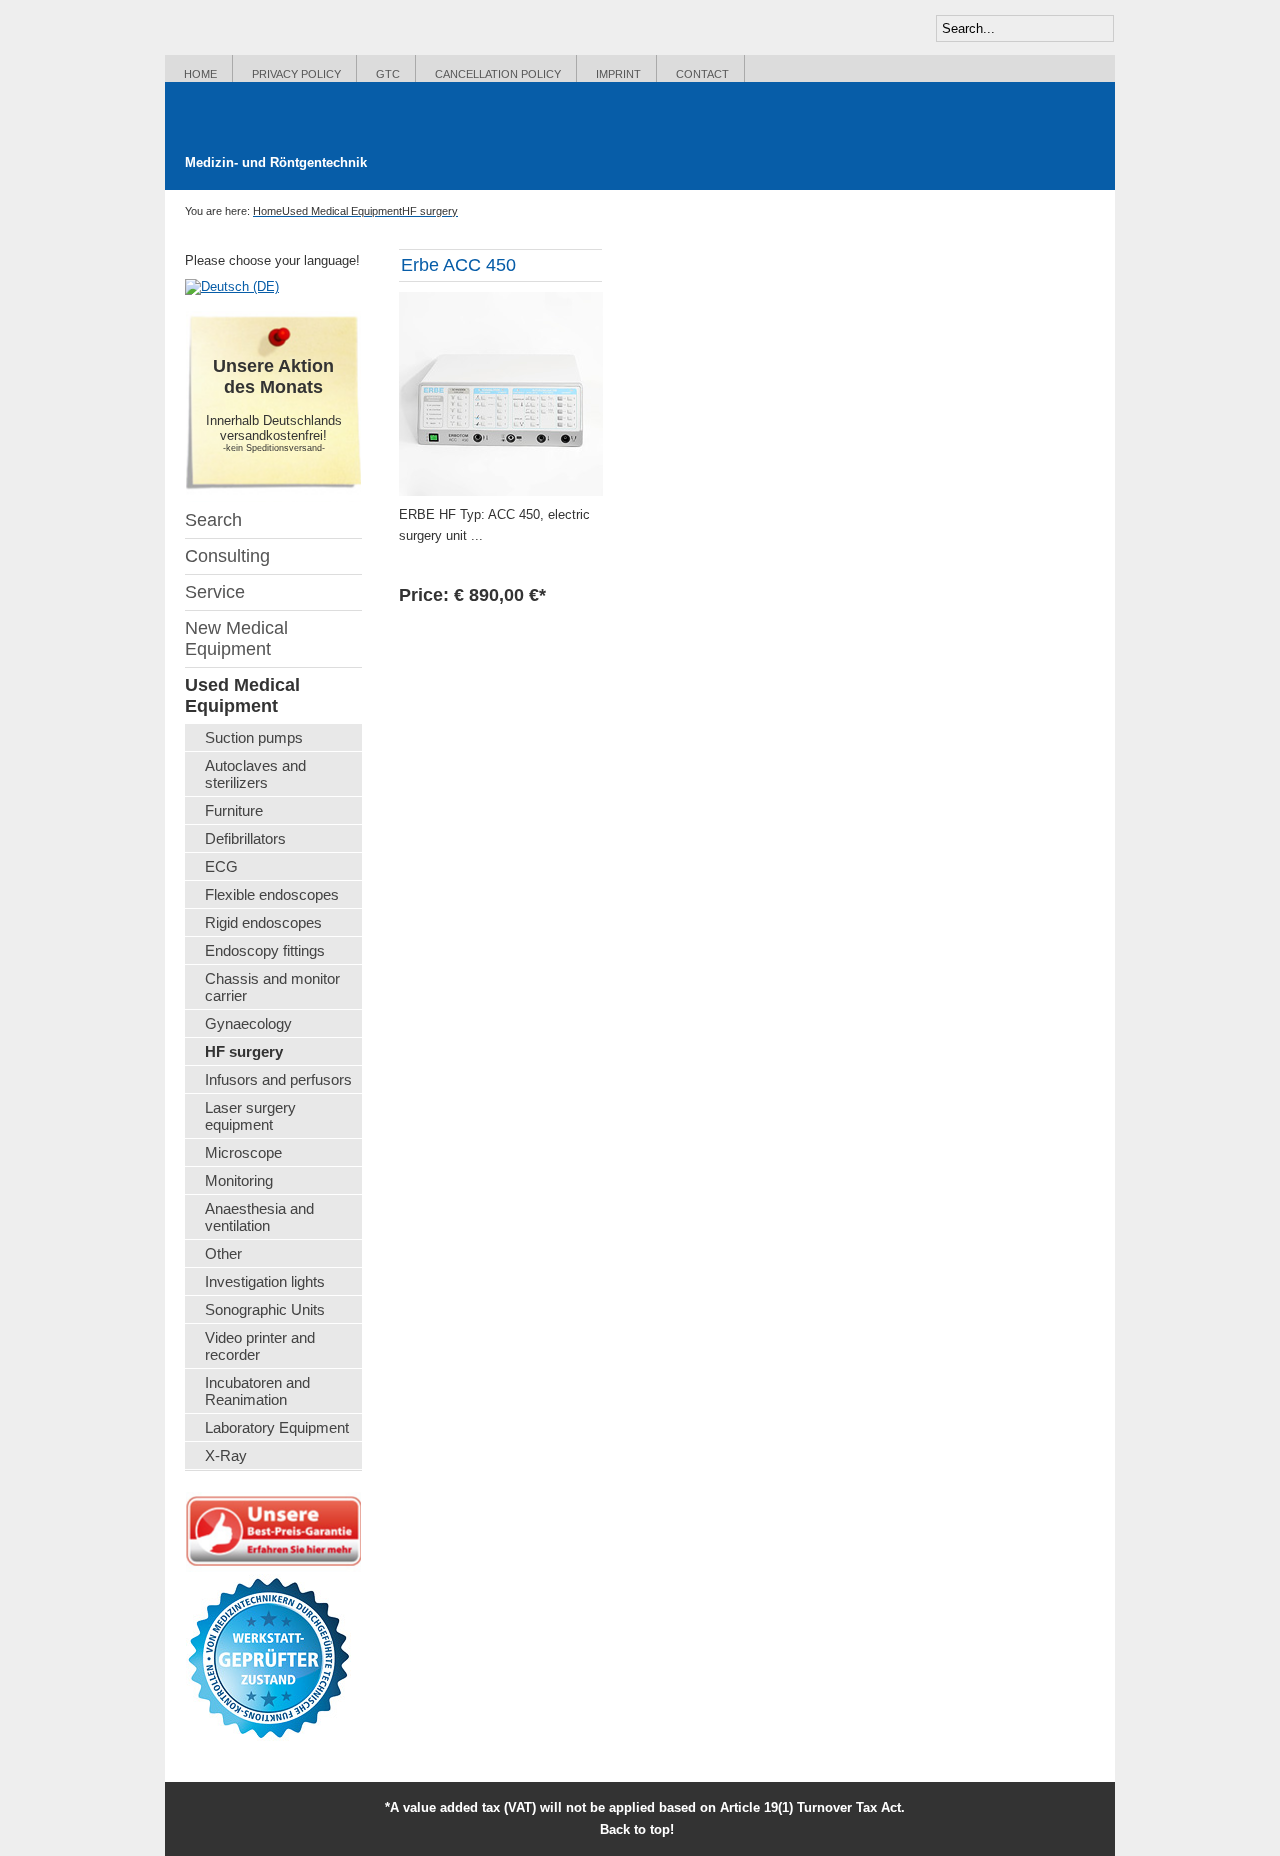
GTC (388, 74)
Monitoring (239, 1180)
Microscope (243, 1152)
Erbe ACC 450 (458, 265)
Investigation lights (265, 1281)
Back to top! (645, 1829)
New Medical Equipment (236, 638)
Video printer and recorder (260, 1346)
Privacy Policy (296, 74)
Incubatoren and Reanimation (257, 1391)
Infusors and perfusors (278, 1079)
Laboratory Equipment (277, 1427)
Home (200, 74)
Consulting (227, 556)
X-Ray (226, 1455)
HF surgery (244, 1051)
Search (213, 520)
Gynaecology (248, 1023)
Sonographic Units (265, 1309)
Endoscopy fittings (265, 950)
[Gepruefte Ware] (268, 1629)
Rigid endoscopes (263, 922)
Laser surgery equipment (250, 1116)
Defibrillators (245, 838)
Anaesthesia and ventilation (259, 1217)
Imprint (618, 74)
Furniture (234, 810)
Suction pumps (254, 737)
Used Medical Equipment (242, 695)
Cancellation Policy (498, 74)
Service (215, 592)
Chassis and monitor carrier (272, 987)
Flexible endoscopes (272, 894)
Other (223, 1253)
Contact (702, 74)
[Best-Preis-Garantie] (273, 1528)
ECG (221, 866)
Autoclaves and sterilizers (255, 774)
